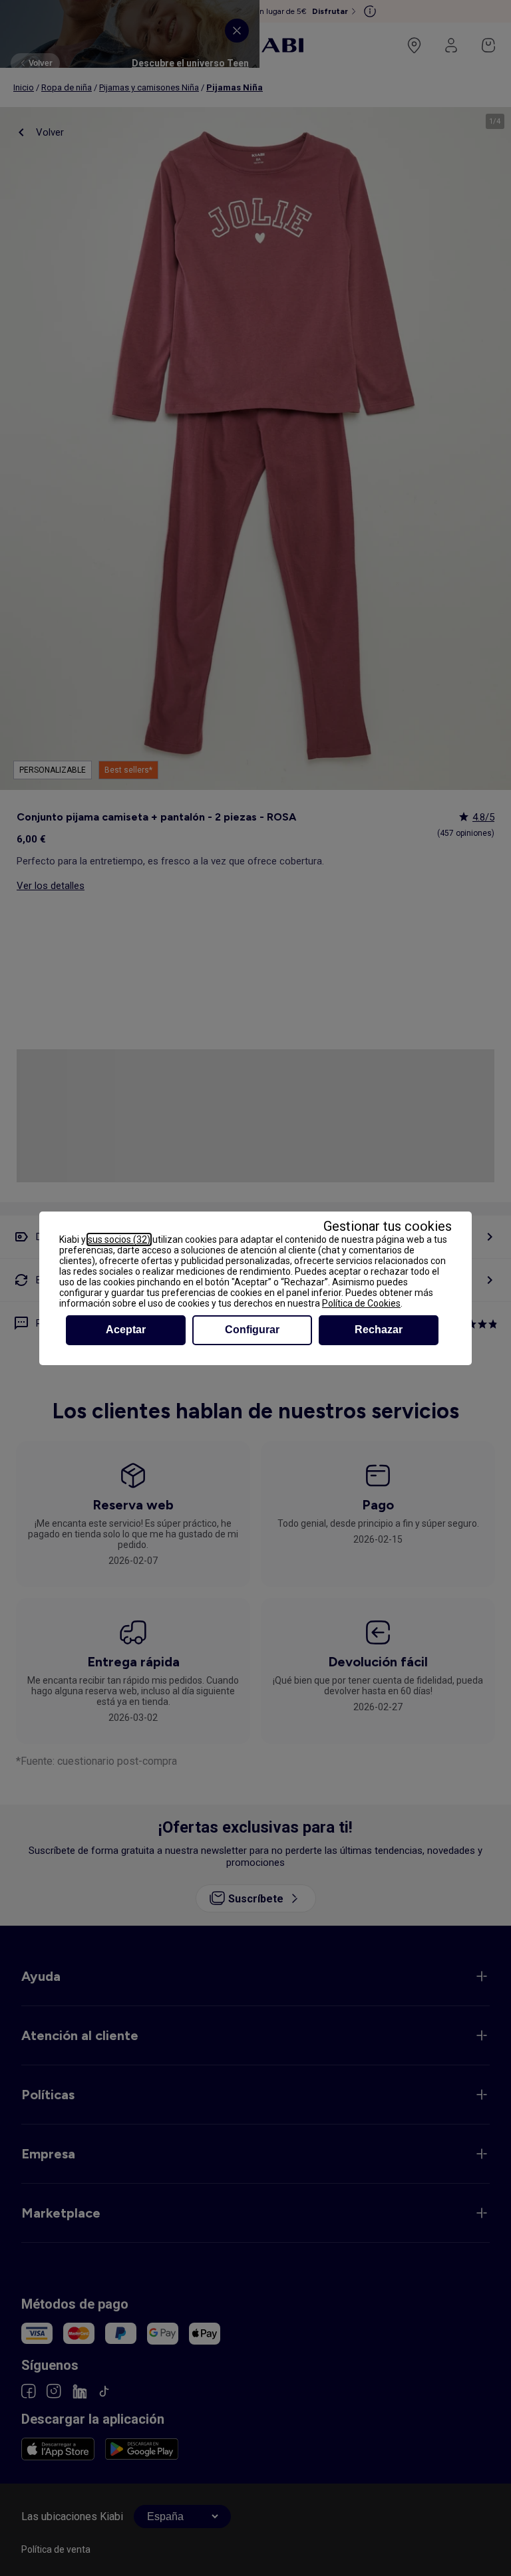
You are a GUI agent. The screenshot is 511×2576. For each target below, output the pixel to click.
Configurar (252, 1330)
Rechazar (379, 1330)
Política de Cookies (361, 1303)
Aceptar (126, 1330)
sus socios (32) (119, 1239)
